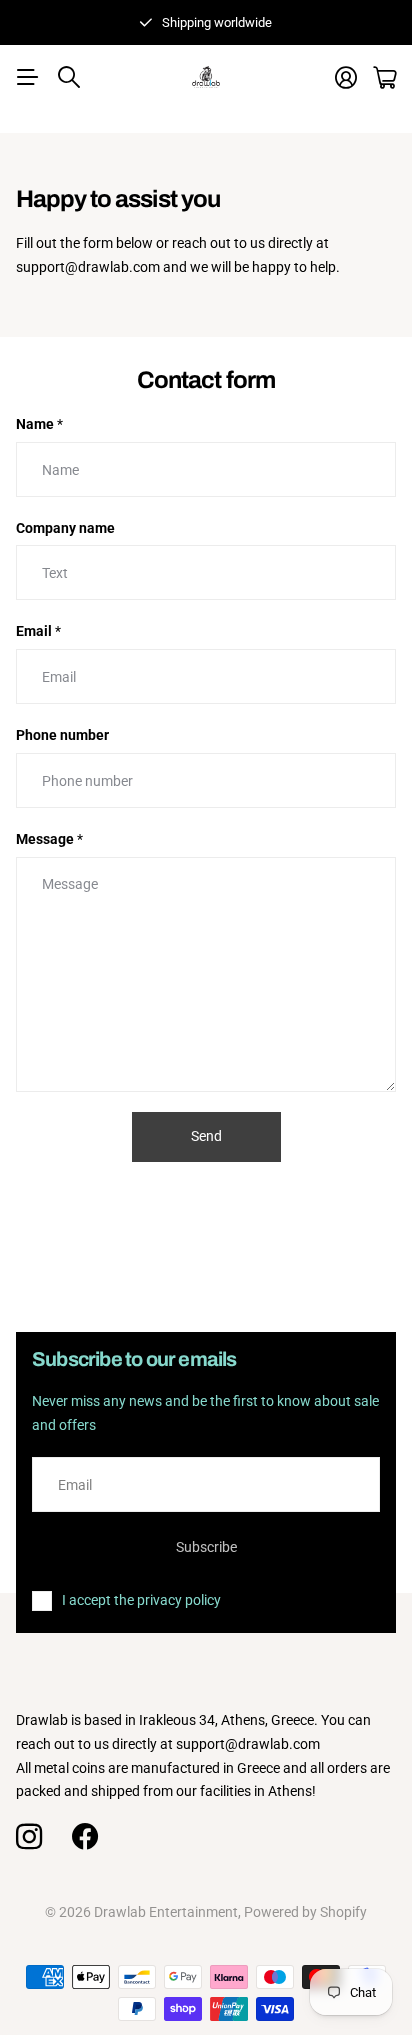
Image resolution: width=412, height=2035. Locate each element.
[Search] (69, 77)
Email (38, 631)
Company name (65, 528)
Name (39, 424)
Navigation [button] (27, 77)
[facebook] (85, 1837)
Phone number (62, 735)
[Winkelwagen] (384, 77)
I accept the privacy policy (141, 1600)
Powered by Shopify (305, 1912)
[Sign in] (346, 77)
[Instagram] (29, 1837)
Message (49, 839)
